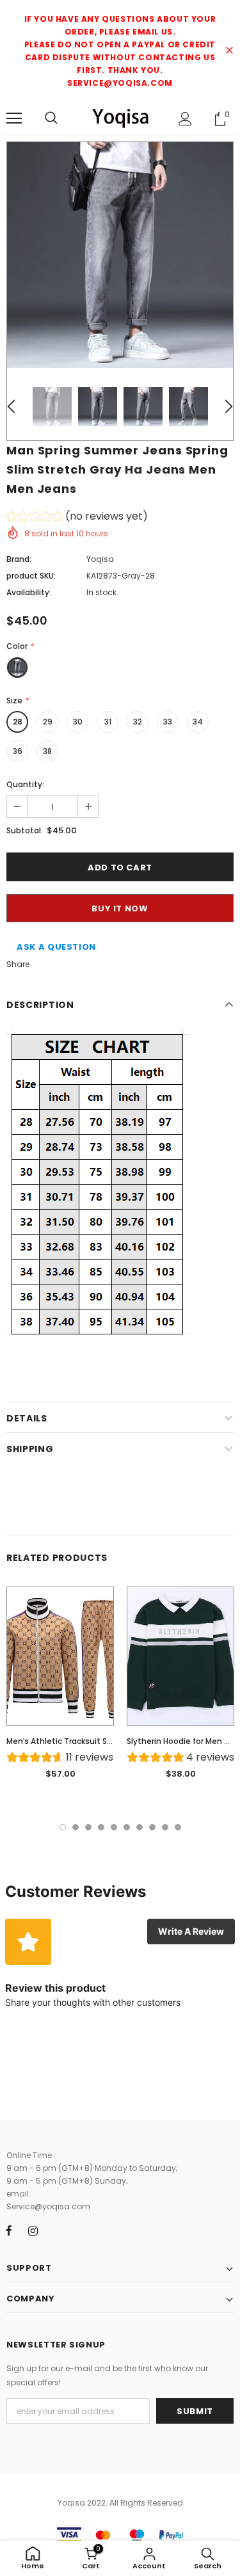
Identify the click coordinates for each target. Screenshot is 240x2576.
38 (47, 751)
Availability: (29, 592)
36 (18, 751)
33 (168, 722)
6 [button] (127, 1827)
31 (108, 722)
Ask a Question (56, 947)
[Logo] (120, 118)
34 (198, 722)
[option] (120, 255)
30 (78, 722)
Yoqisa (100, 559)
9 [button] (165, 1827)
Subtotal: (25, 830)
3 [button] (88, 1827)
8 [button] (152, 1827)
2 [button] (76, 1827)
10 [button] (178, 1827)
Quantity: (25, 784)
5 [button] (114, 1827)
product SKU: (31, 576)
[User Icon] (185, 119)
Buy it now (120, 908)
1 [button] (63, 1827)
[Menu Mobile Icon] (14, 118)
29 (48, 722)
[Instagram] (33, 2231)
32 (138, 722)
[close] (229, 51)
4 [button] (101, 1827)
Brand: (19, 559)
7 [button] (140, 1827)
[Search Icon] (51, 118)
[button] (77, 518)
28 (18, 722)
